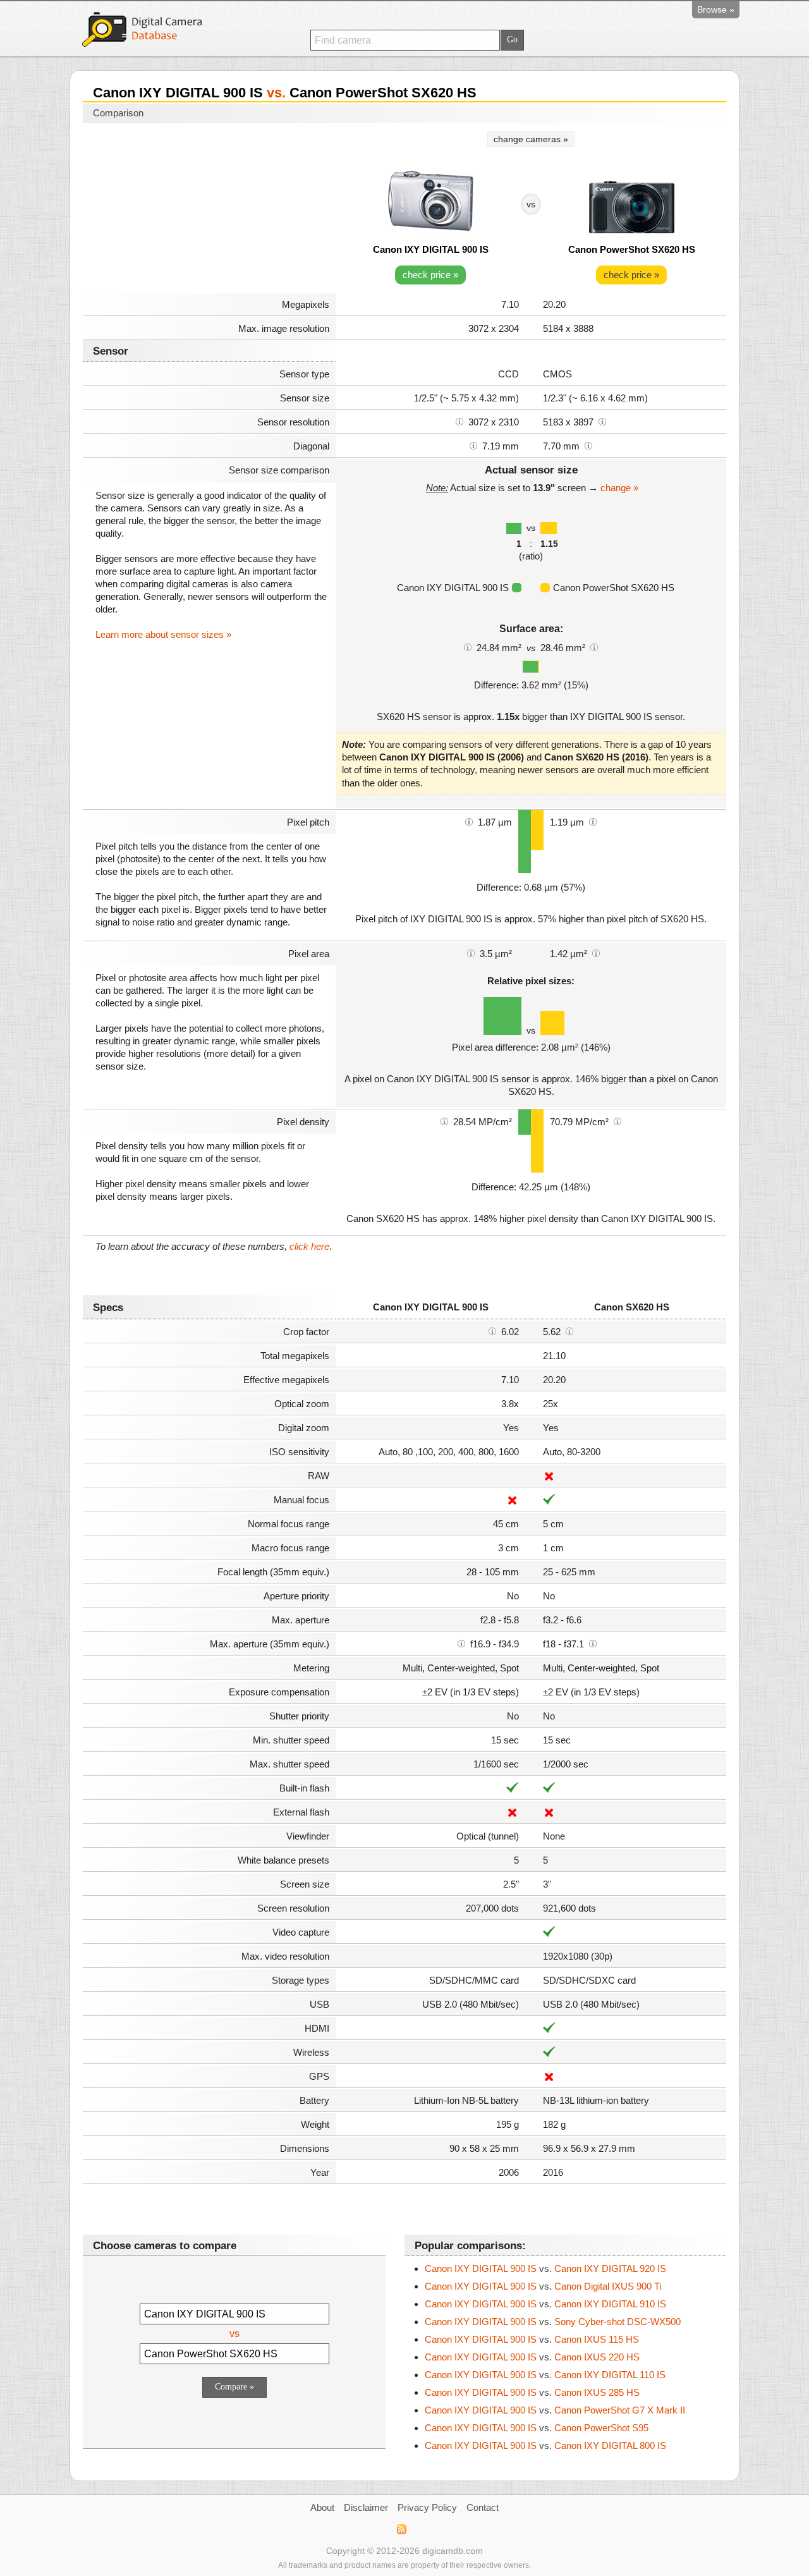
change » (619, 488)
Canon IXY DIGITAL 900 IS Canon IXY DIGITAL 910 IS (545, 2304)
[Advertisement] (209, 210)
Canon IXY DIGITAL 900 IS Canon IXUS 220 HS (532, 2357)
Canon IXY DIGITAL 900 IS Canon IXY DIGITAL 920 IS (545, 2268)
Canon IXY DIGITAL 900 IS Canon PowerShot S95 (537, 2428)
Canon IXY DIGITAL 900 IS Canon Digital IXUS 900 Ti (543, 2286)
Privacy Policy (427, 2507)
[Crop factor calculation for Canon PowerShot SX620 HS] (569, 1331)
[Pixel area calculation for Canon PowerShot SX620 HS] (596, 953)
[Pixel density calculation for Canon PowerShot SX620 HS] (617, 1121)
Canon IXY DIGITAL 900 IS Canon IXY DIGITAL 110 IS (545, 2375)
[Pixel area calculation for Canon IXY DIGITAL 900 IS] (471, 953)
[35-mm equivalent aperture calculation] (461, 1643)
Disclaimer (366, 2507)
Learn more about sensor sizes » (163, 634)
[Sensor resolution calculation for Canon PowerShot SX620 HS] (602, 421)
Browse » (716, 9)
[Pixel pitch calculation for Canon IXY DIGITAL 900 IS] (469, 821)
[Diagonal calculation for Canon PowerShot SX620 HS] (588, 445)
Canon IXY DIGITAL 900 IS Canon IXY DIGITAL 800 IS (545, 2445)
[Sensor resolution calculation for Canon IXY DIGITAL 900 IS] (459, 421)
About (322, 2507)
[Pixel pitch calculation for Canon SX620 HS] (593, 821)
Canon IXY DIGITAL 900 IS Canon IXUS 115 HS (532, 2339)
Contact (483, 2507)
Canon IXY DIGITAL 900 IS (431, 249)
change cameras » (531, 139)
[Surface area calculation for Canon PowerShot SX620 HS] (594, 647)
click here (309, 1246)
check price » (430, 275)
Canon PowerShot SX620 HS (632, 249)
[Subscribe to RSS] (401, 2529)
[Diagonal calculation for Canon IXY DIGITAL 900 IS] (473, 445)
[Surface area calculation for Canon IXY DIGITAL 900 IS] (468, 647)
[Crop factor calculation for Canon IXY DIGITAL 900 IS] (492, 1331)
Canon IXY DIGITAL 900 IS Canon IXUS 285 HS (532, 2392)
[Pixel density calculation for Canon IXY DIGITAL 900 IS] (444, 1121)
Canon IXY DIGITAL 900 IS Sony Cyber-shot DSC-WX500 (553, 2322)
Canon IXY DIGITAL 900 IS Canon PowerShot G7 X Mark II (555, 2410)
